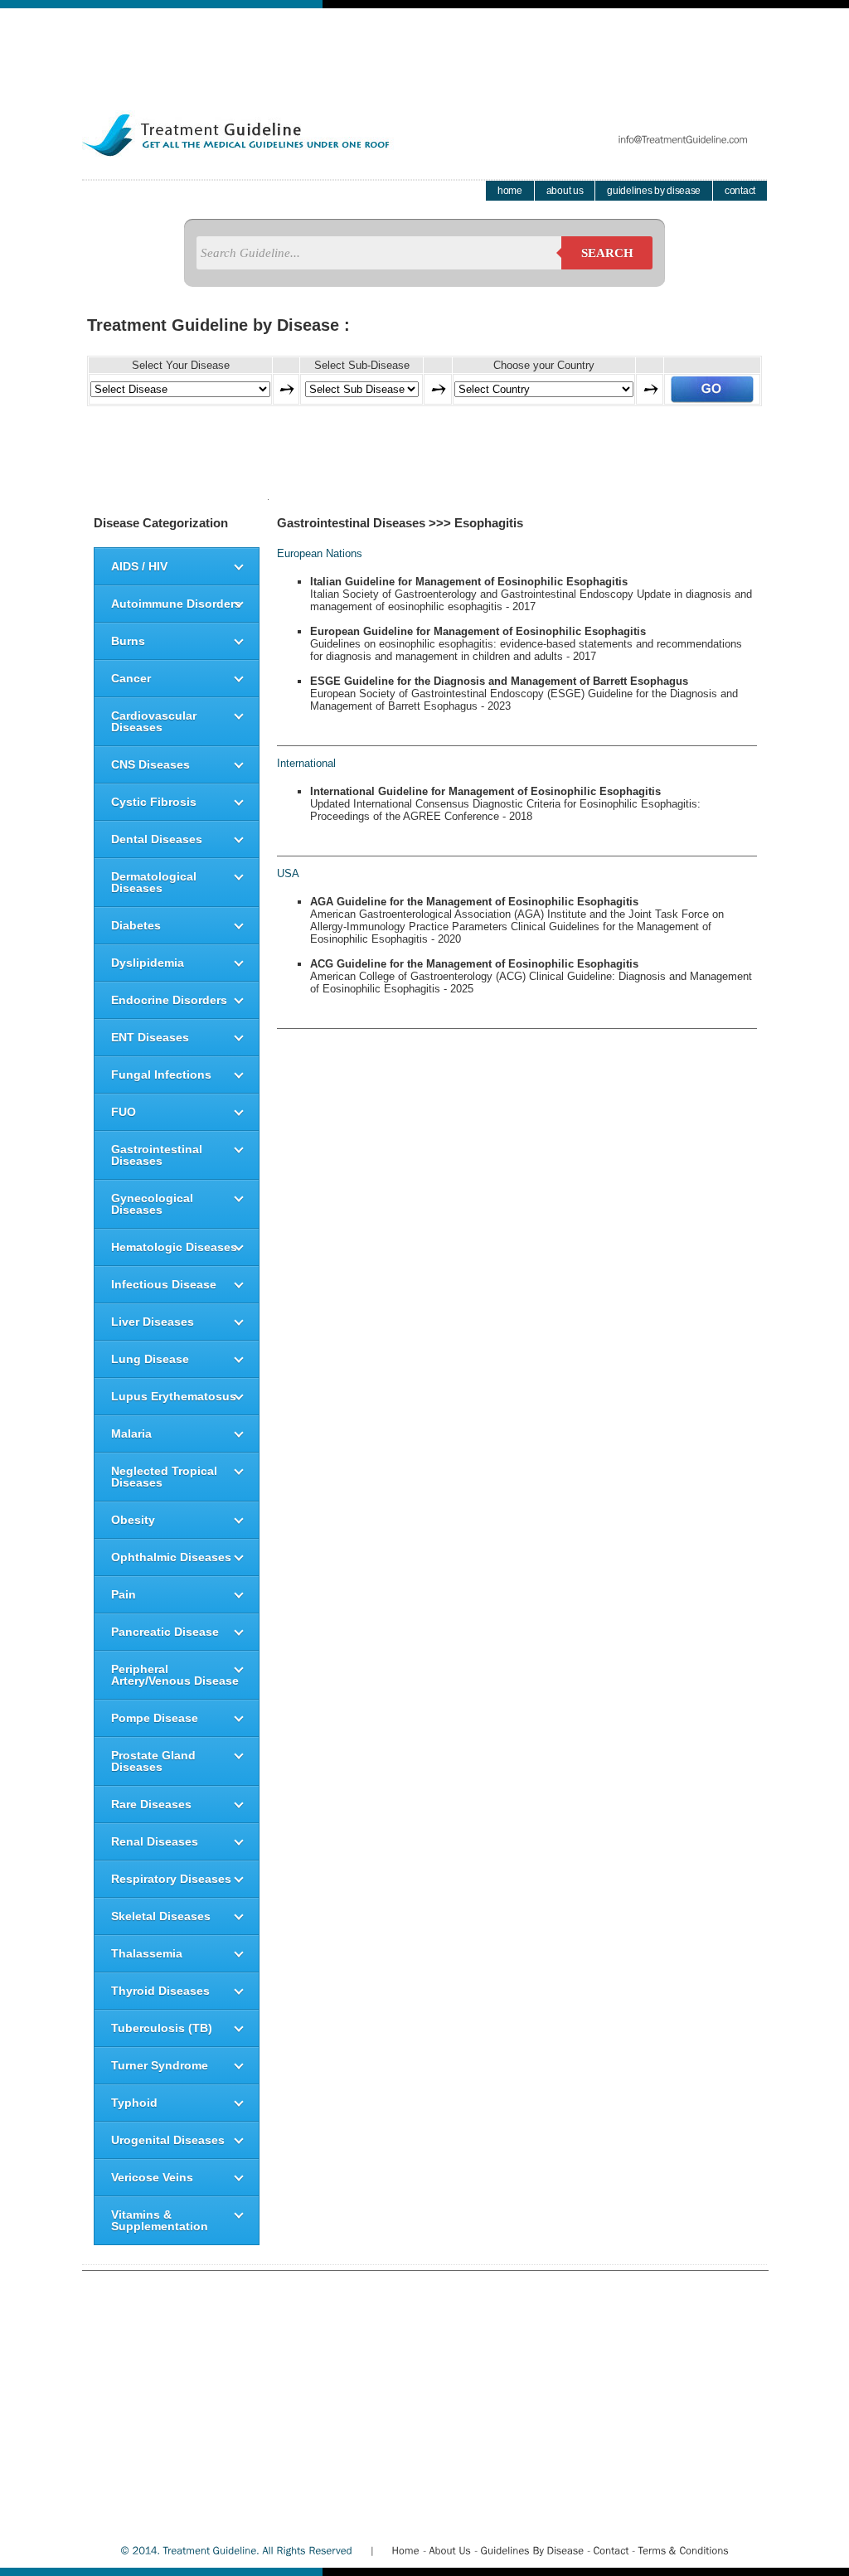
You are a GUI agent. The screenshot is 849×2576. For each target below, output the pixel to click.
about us (565, 191)
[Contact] (611, 2550)
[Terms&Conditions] (683, 2550)
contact (740, 191)
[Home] (405, 2550)
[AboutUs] (450, 2550)
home (510, 191)
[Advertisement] (424, 46)
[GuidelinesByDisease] (532, 2550)
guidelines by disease (654, 191)
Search (607, 253)
